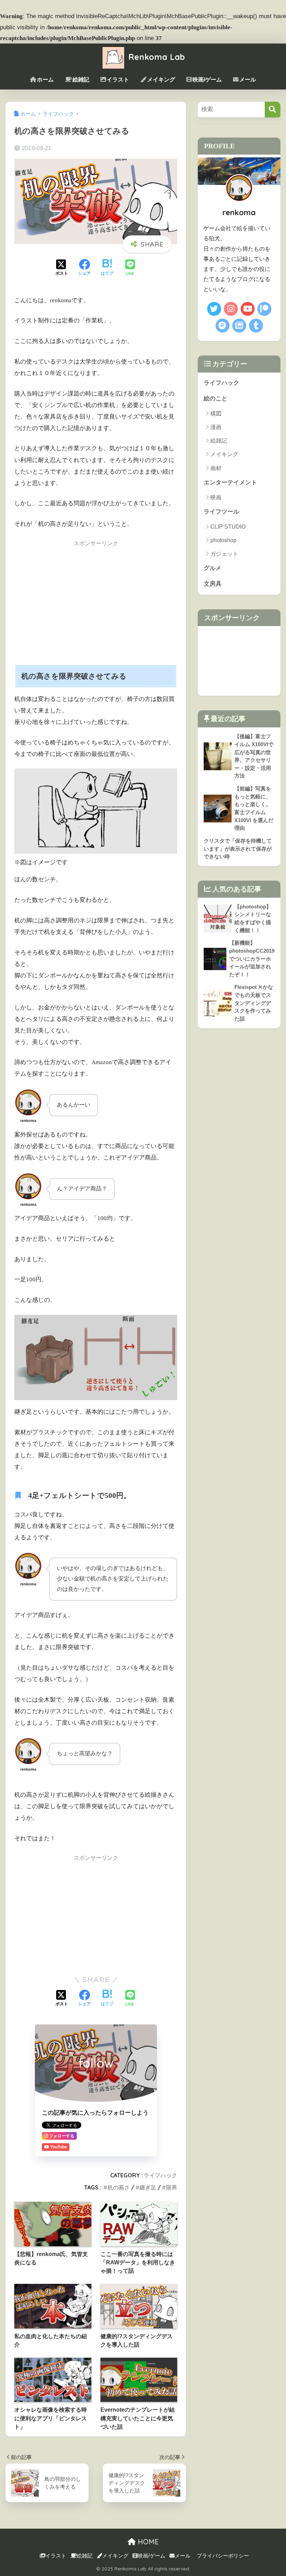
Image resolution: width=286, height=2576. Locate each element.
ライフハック (160, 2175)
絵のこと (216, 399)
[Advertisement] (96, 601)
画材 (216, 468)
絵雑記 (81, 80)
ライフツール (221, 512)
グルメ (213, 568)
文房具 (213, 584)
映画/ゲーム (207, 80)
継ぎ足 (148, 2187)
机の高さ (119, 2187)
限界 (172, 2187)
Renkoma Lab (156, 57)
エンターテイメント (230, 482)
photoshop (223, 540)
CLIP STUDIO (228, 527)
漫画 (216, 427)
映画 (216, 497)
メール (248, 80)
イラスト (118, 80)
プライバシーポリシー (223, 2556)
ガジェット (224, 554)
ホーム (45, 80)
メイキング (161, 80)
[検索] (273, 110)
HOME (147, 2542)
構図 (216, 413)
